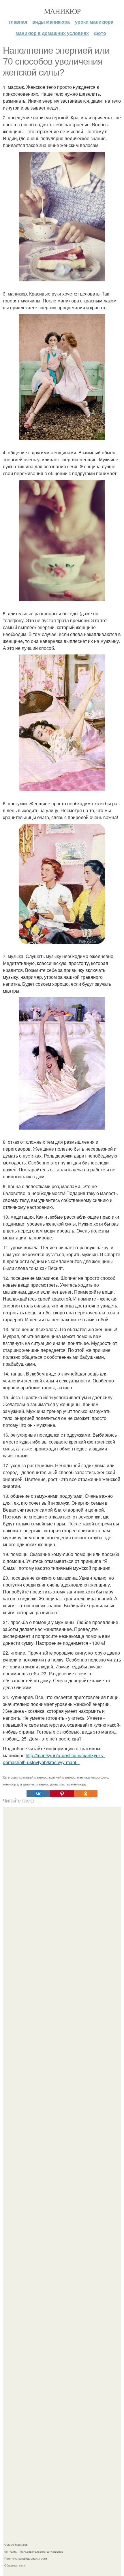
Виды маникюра (51, 22)
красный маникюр (62, 1777)
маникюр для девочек (19, 1784)
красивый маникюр (33, 1777)
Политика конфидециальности (26, 2558)
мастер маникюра (73, 1784)
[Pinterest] (62, 1794)
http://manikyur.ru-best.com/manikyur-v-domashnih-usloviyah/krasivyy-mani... (54, 1759)
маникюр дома (47, 1784)
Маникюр (62, 11)
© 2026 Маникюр (16, 2545)
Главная (18, 22)
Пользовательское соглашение (42, 2551)
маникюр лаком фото (93, 1777)
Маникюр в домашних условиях (52, 33)
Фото (100, 33)
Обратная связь (15, 2565)
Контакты (11, 2551)
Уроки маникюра (94, 22)
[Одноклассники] (86, 1794)
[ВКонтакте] (38, 1794)
